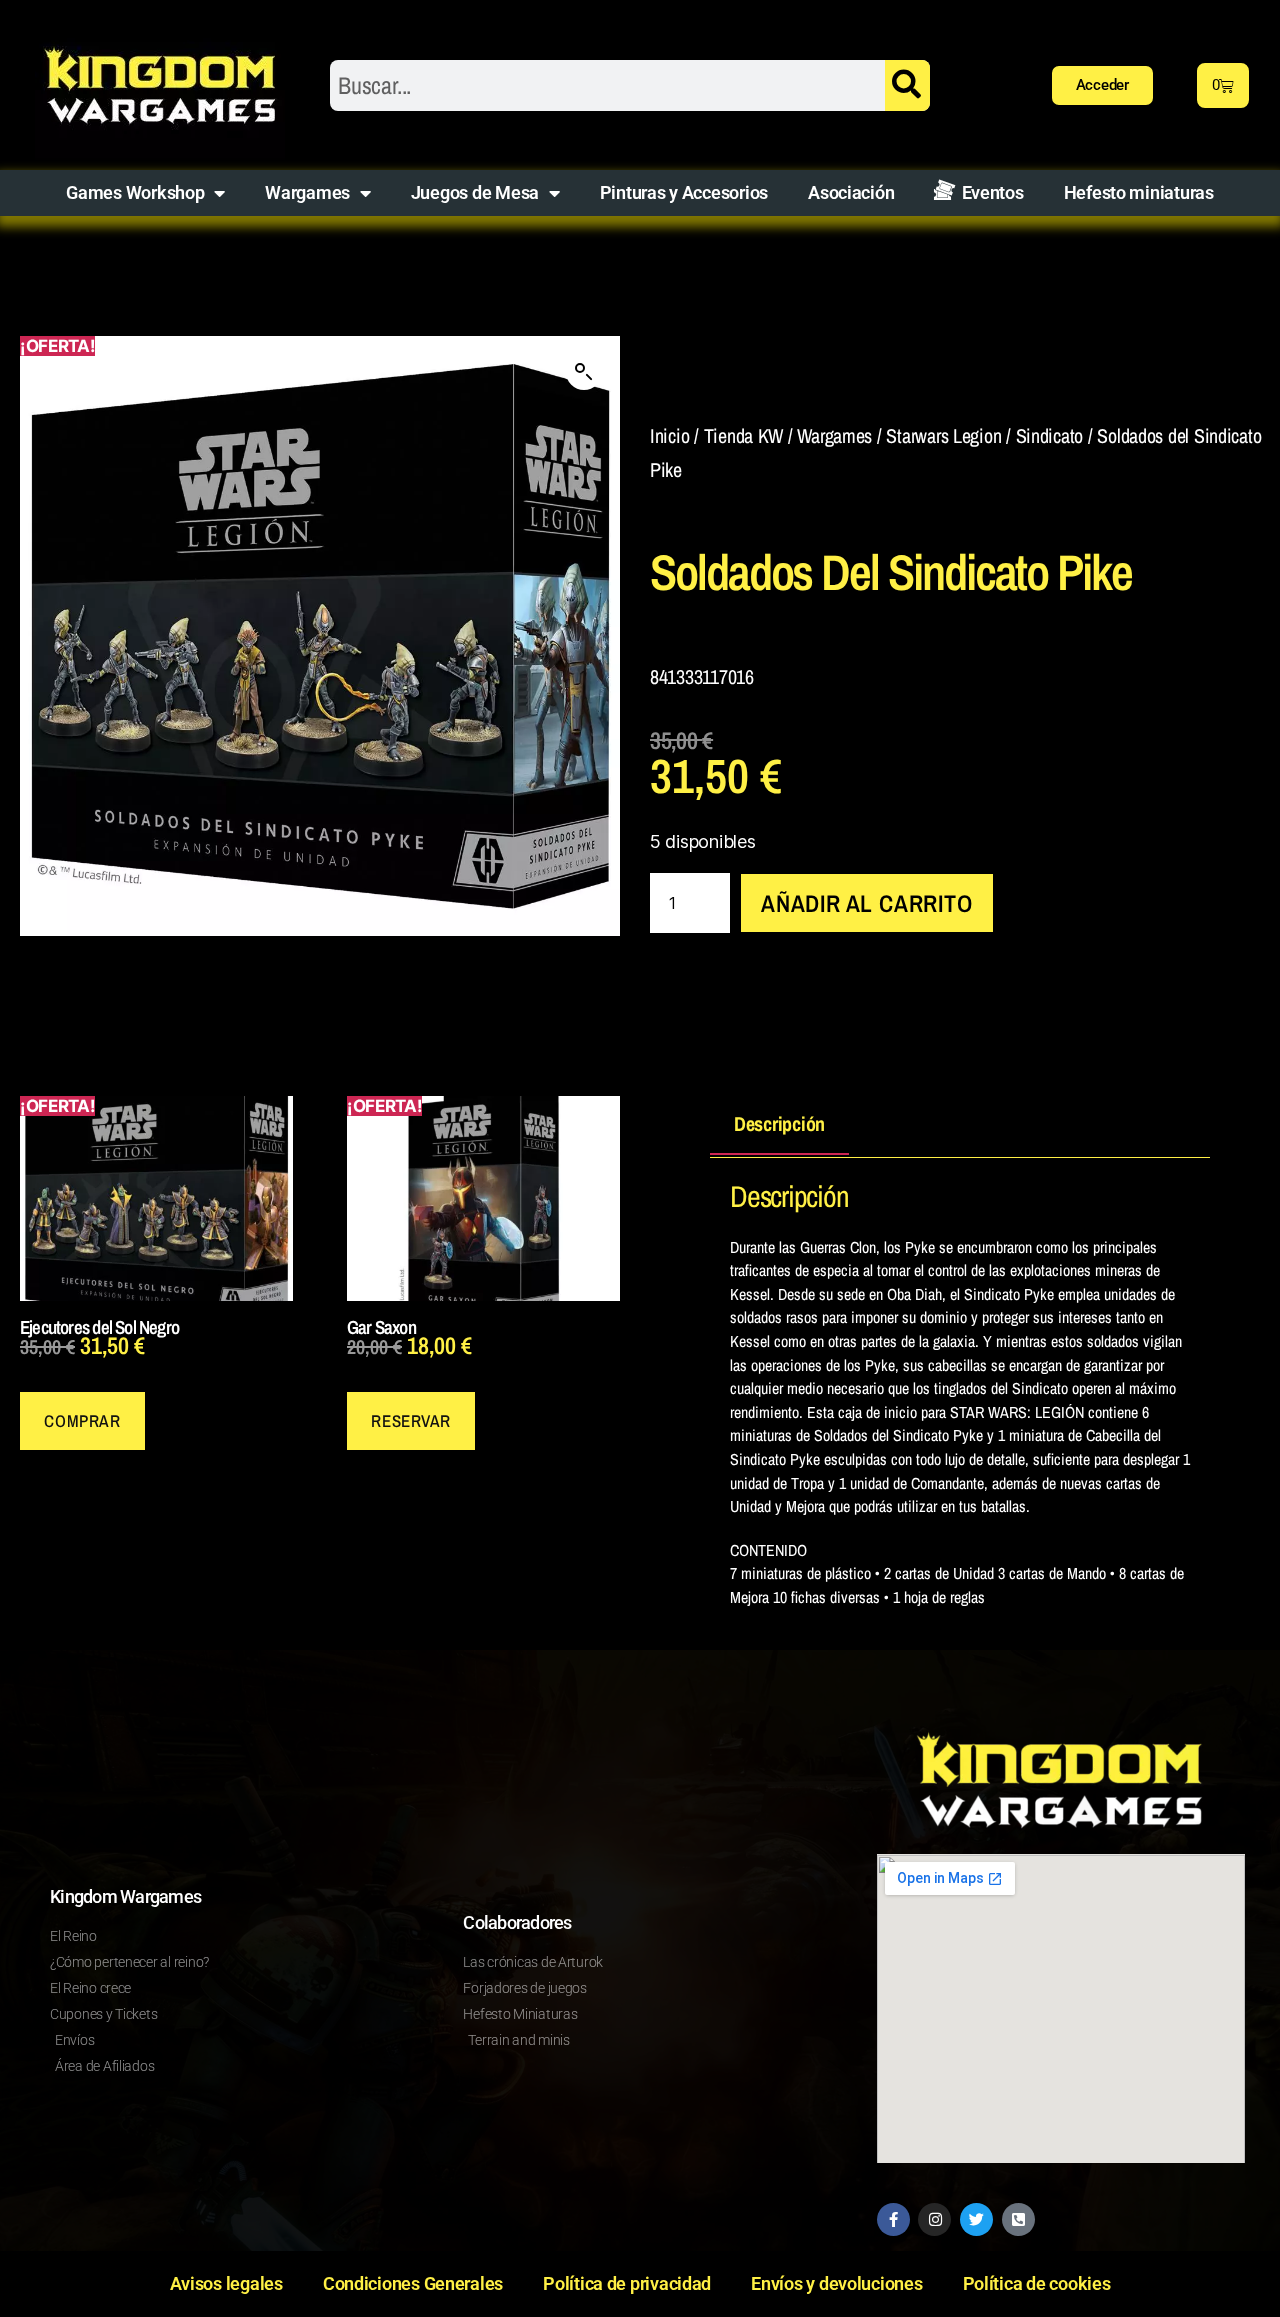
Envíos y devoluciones (836, 2283)
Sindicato (1050, 435)
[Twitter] (976, 2219)
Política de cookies (1037, 2283)
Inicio (669, 435)
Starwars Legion (943, 435)
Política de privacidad (627, 2283)
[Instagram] (934, 2219)
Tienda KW (744, 435)
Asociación (851, 192)
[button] (584, 372)
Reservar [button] (411, 1420)
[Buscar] (907, 85)
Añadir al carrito (867, 903)
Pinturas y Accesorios (684, 192)
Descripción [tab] (779, 1123)
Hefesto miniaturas (1139, 192)
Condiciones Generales (413, 2283)
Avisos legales (226, 2283)
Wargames (307, 192)
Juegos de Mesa (475, 192)
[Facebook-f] (893, 2219)
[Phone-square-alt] (1018, 2219)
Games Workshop (135, 192)
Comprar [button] (82, 1420)
